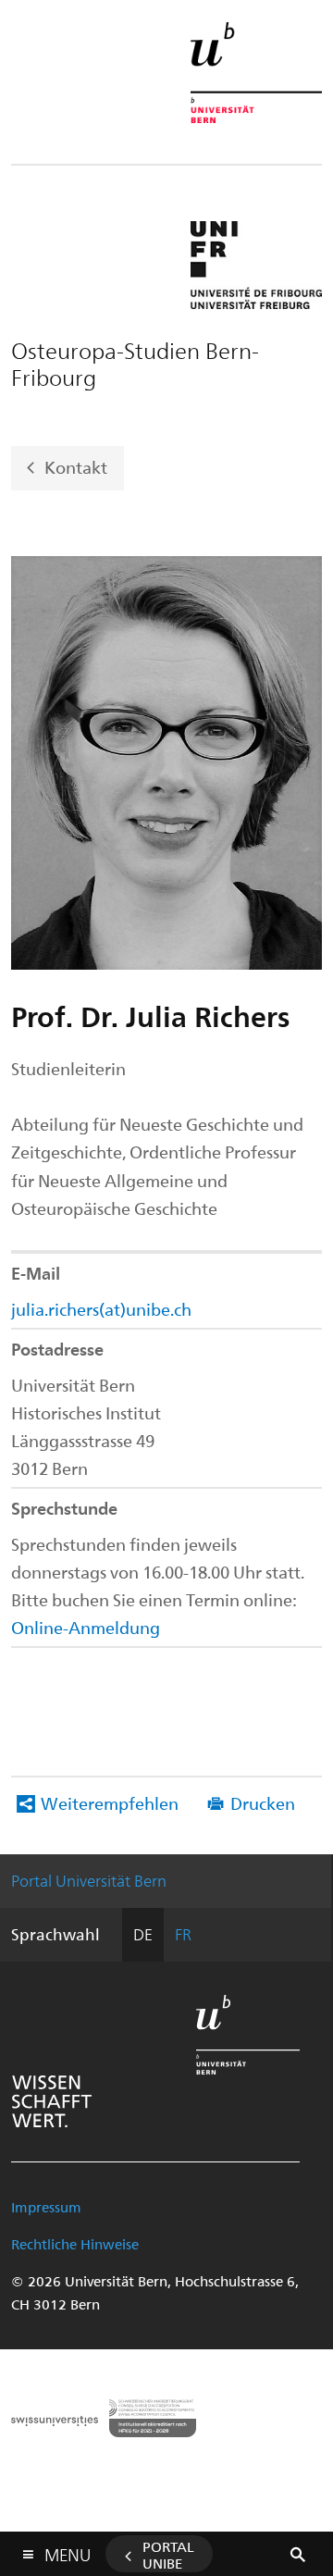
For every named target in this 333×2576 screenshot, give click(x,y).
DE (143, 1934)
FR (183, 1934)
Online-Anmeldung (86, 1627)
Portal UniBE (168, 2555)
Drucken (263, 1803)
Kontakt (76, 466)
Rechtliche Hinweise (75, 2244)
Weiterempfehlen (110, 1803)
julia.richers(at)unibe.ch (101, 1309)
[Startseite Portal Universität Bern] (256, 73)
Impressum (46, 2207)
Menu (68, 2551)
